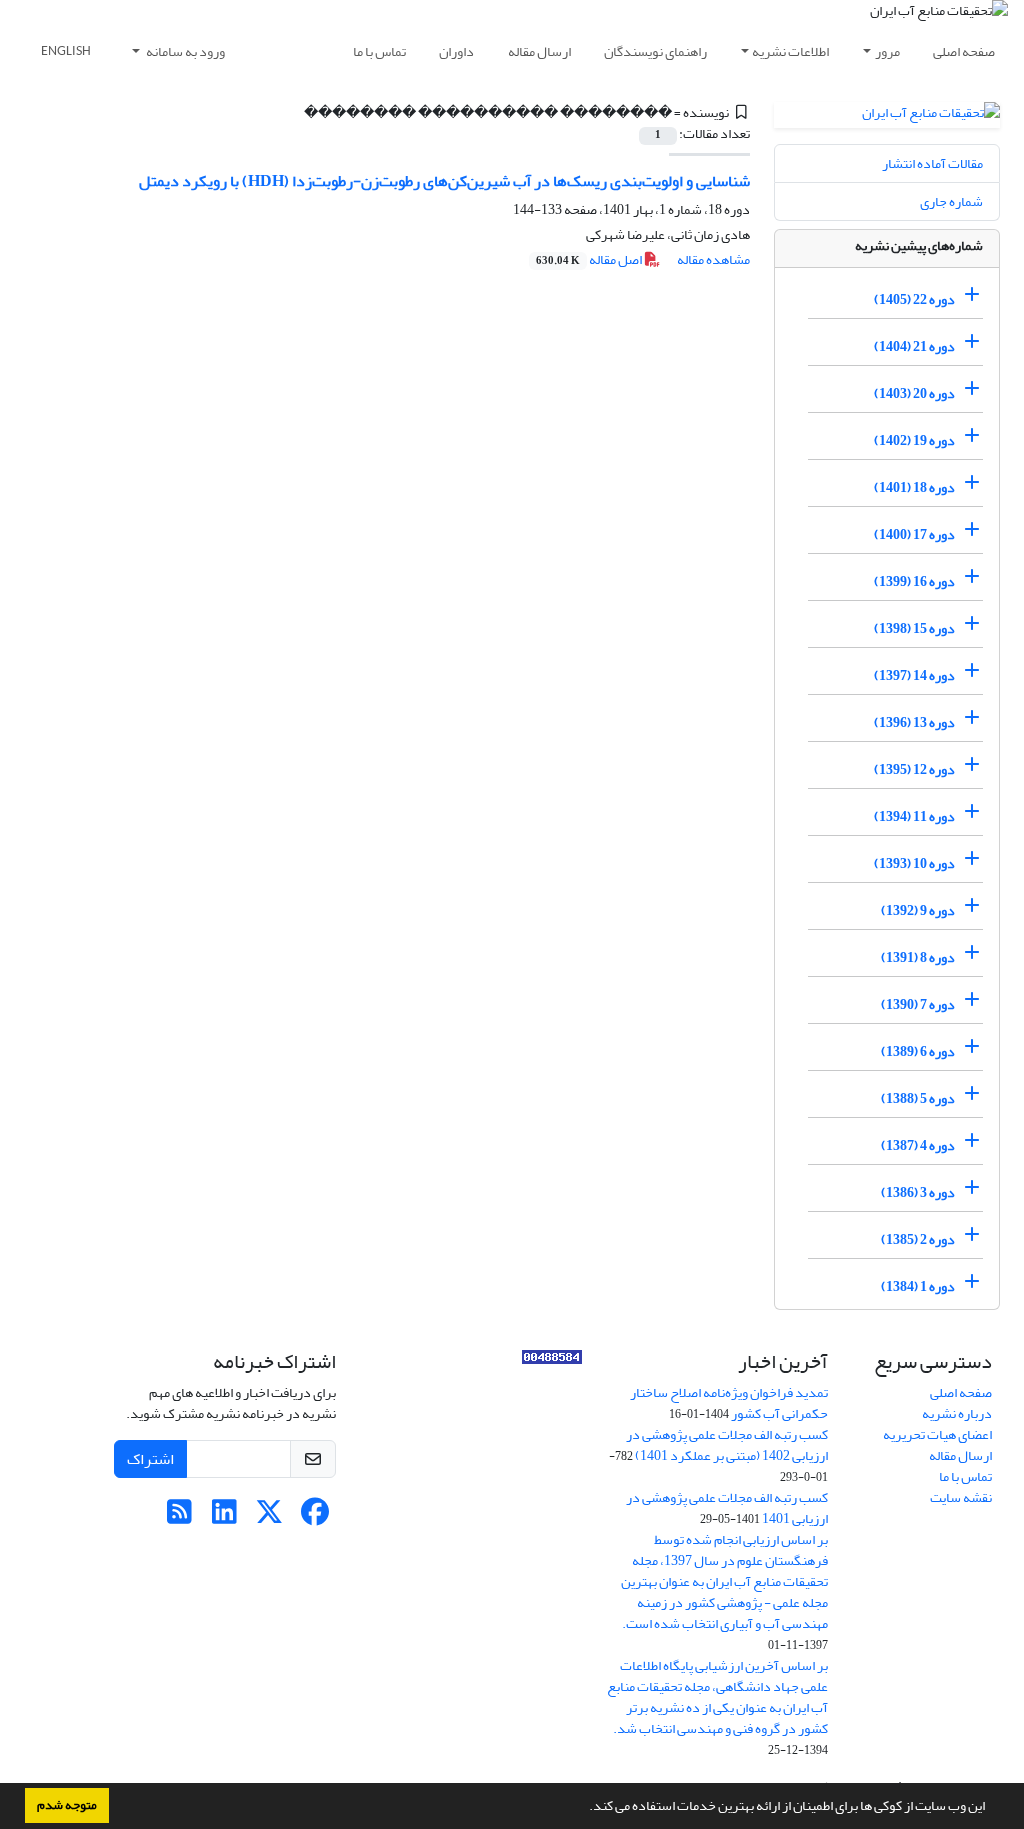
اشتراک (150, 1459)
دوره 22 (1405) (914, 299)
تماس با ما (379, 51)
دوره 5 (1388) (918, 1098)
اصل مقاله (590, 259)
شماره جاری (951, 201)
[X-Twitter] (269, 1517)
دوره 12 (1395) (914, 769)
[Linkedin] (224, 1517)
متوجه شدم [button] (67, 1805)
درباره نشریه (957, 1413)
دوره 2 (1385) (918, 1239)
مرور (887, 51)
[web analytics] (552, 1361)
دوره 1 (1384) (918, 1286)
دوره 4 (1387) (918, 1145)
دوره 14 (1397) (914, 675)
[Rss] (179, 1517)
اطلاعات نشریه (790, 51)
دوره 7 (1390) (918, 1004)
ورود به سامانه (184, 51)
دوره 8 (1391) (918, 957)
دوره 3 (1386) (918, 1192)
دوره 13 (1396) (914, 722)
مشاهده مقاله (713, 259)
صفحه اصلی (964, 51)
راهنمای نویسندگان (655, 51)
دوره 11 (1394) (914, 816)
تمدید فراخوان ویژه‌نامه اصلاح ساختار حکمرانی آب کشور (729, 1403)
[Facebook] (314, 1517)
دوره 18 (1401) (914, 487)
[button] (584, 1808)
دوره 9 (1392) (918, 910)
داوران (456, 51)
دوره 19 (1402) (914, 440)
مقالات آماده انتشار (932, 163)
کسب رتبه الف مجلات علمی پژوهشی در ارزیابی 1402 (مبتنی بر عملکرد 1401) (727, 1445)
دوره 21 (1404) (914, 346)
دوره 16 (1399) (914, 581)
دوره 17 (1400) (914, 534)
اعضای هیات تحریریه (937, 1434)
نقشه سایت (961, 1497)
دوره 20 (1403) (914, 393)
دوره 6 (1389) (918, 1051)
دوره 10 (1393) (914, 863)
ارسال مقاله (539, 51)
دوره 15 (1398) (914, 628)
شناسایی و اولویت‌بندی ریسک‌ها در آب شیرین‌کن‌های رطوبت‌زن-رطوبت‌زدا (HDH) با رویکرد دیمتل (444, 181)
